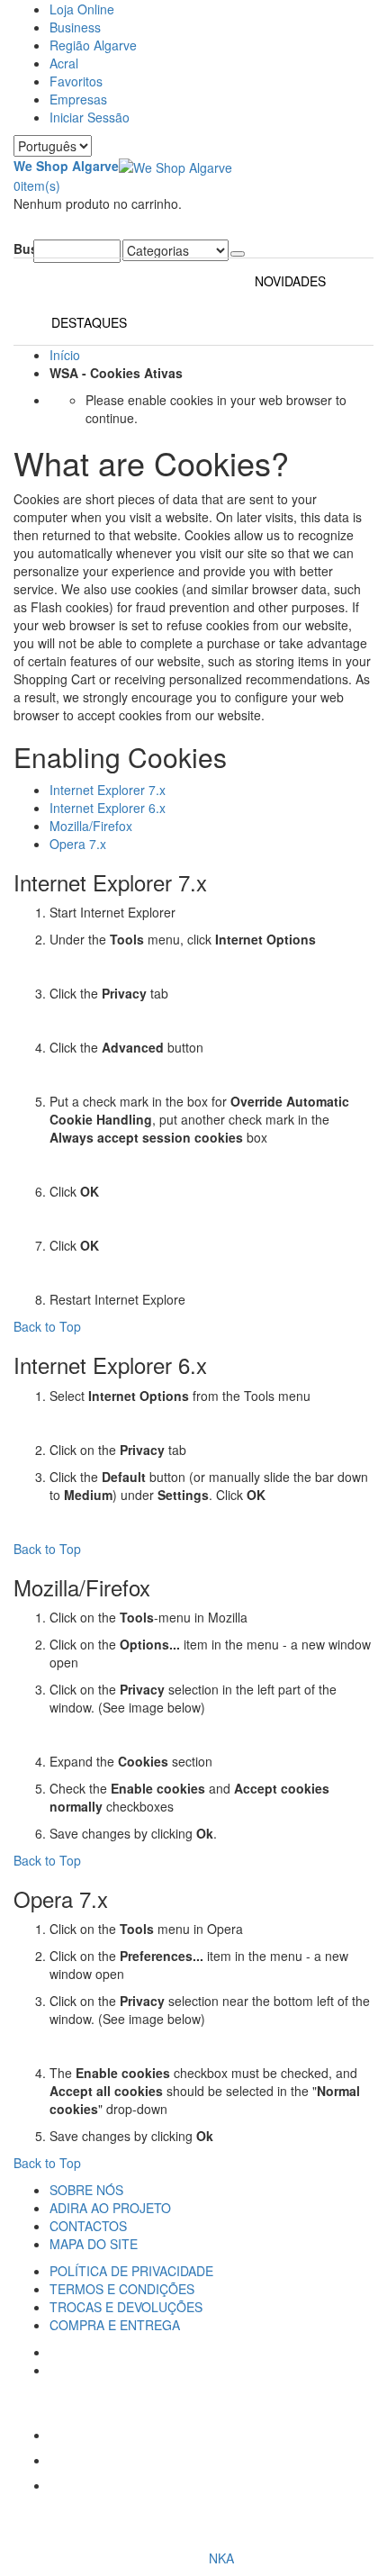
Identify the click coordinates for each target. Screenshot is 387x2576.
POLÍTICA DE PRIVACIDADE (131, 2271)
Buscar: (23, 249)
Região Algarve (93, 45)
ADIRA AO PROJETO (110, 2208)
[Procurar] (238, 254)
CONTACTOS (88, 2226)
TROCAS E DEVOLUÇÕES (126, 2307)
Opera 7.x (78, 844)
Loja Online (82, 9)
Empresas (78, 99)
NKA (221, 2558)
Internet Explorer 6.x (108, 808)
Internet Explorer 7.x (108, 790)
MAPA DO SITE (94, 2244)
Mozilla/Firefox (91, 826)
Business (75, 27)
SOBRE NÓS (86, 2190)
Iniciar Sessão (90, 117)
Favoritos (76, 81)
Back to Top (47, 1326)
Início (65, 355)
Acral (64, 63)
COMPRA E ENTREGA (115, 2325)
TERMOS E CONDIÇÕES (122, 2289)
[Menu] (18, 230)
